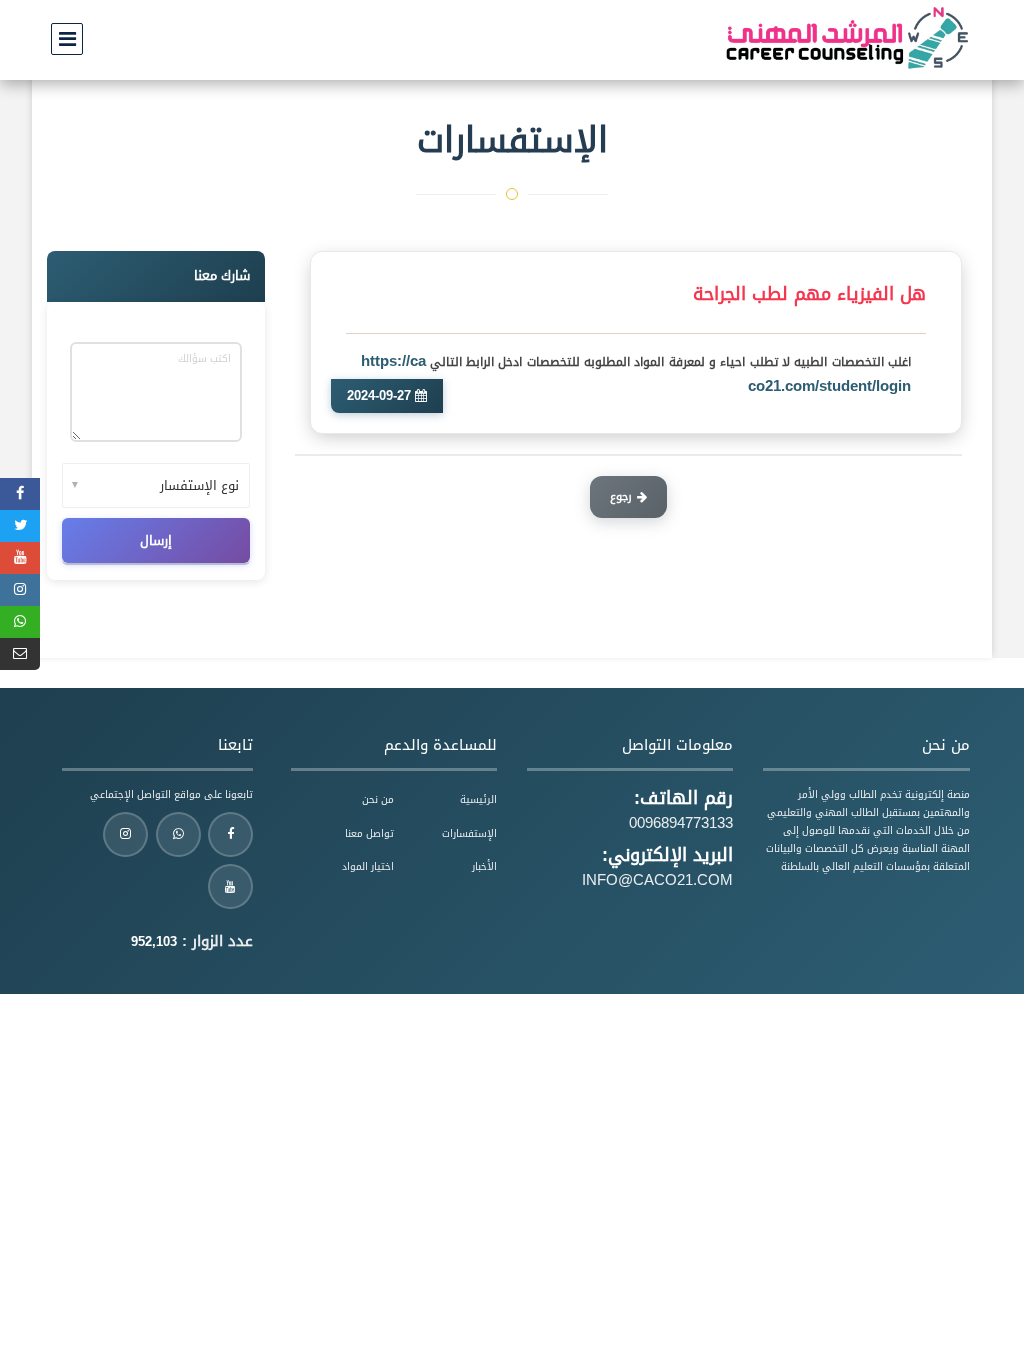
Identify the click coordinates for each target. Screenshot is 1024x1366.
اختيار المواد (368, 866)
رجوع (621, 496)
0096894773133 (681, 823)
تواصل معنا (369, 833)
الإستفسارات (469, 833)
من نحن (378, 799)
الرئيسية (478, 799)
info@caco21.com (657, 880)
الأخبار (484, 866)
